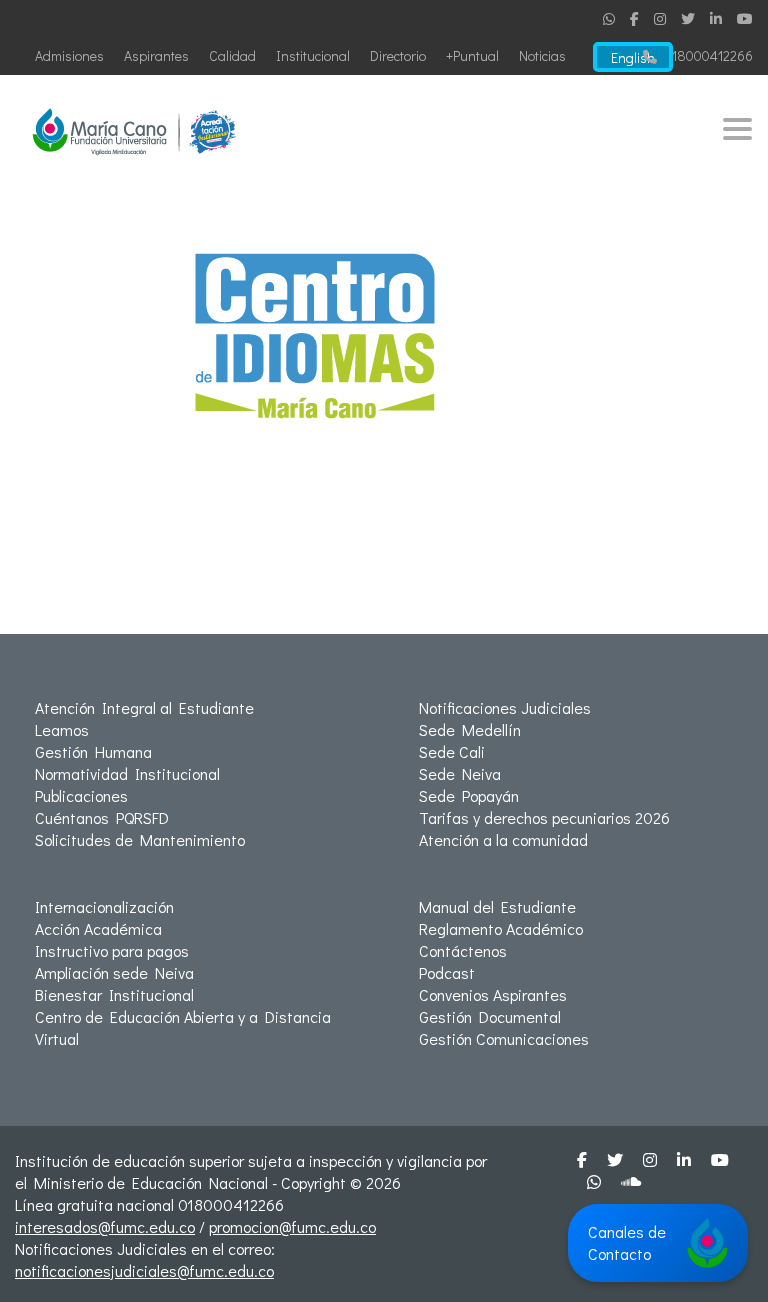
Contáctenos (463, 950)
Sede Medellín (470, 729)
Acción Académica (98, 928)
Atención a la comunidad (503, 839)
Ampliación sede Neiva (114, 972)
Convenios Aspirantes (493, 994)
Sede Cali (452, 751)
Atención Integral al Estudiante (144, 707)
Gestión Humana (93, 751)
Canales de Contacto (627, 1242)
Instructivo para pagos (112, 950)
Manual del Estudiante (497, 906)
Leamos (62, 729)
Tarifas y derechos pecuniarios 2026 (544, 817)
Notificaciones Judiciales (505, 707)
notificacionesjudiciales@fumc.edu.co (144, 1270)
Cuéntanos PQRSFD (102, 817)
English (633, 57)
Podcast (447, 972)
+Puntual (472, 55)
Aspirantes (156, 55)
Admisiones (69, 55)
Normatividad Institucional (127, 773)
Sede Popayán (469, 795)
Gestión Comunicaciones (504, 1038)
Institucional (313, 55)
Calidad (232, 55)
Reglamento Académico (501, 928)
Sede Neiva (460, 773)
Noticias (542, 55)
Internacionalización (104, 906)
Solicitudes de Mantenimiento (140, 839)
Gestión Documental (490, 1016)
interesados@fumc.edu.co (105, 1226)
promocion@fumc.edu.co (292, 1226)
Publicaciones (81, 795)
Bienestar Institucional (114, 994)
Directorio (398, 55)
